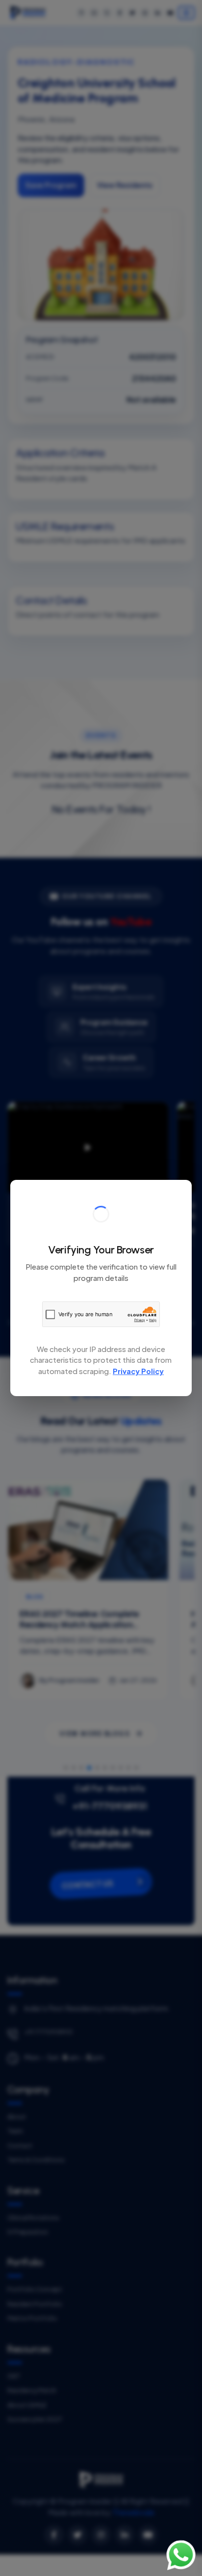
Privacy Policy (138, 1371)
